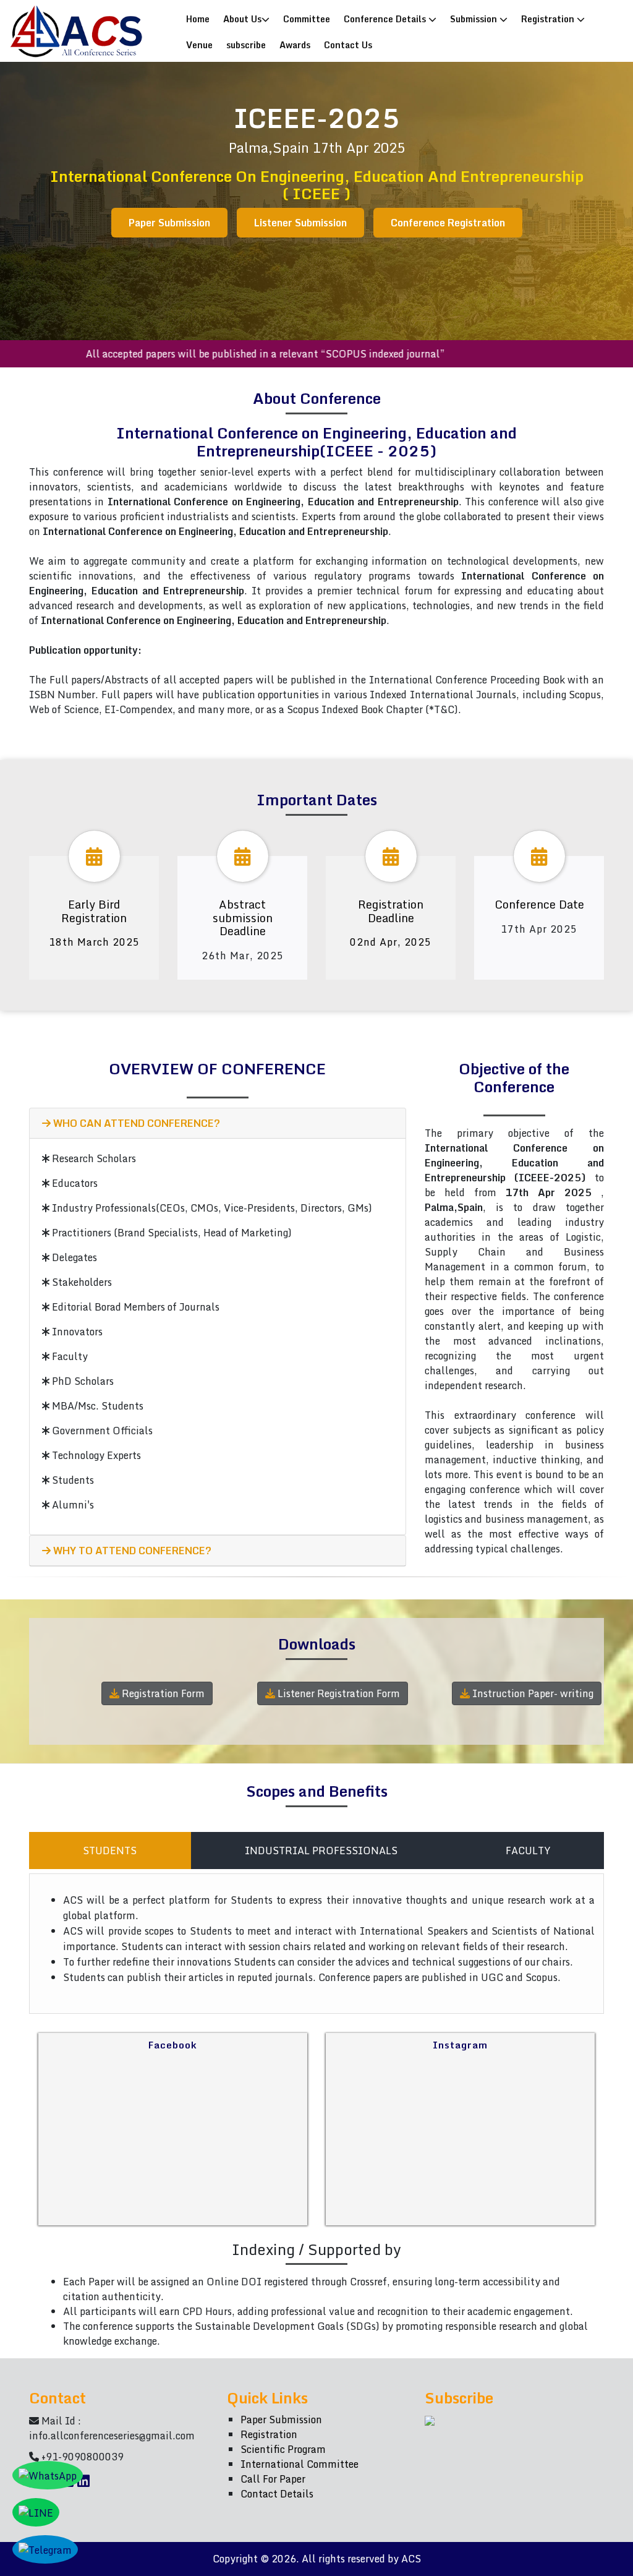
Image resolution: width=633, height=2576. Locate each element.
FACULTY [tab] (528, 1851)
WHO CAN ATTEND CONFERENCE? (135, 1123)
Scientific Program (283, 2449)
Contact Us (348, 45)
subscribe (246, 45)
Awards (295, 45)
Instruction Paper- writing (532, 1693)
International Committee (300, 2464)
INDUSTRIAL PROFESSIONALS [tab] (321, 1851)
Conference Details (386, 19)
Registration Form (162, 1693)
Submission (475, 19)
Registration (549, 19)
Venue (199, 45)
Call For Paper (273, 2479)
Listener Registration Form (338, 1693)
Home (201, 18)
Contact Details (277, 2494)
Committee (307, 19)
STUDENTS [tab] (110, 1851)
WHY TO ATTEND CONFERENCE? (131, 1551)
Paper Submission (169, 223)
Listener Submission (300, 223)
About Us (242, 19)
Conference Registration (448, 223)
